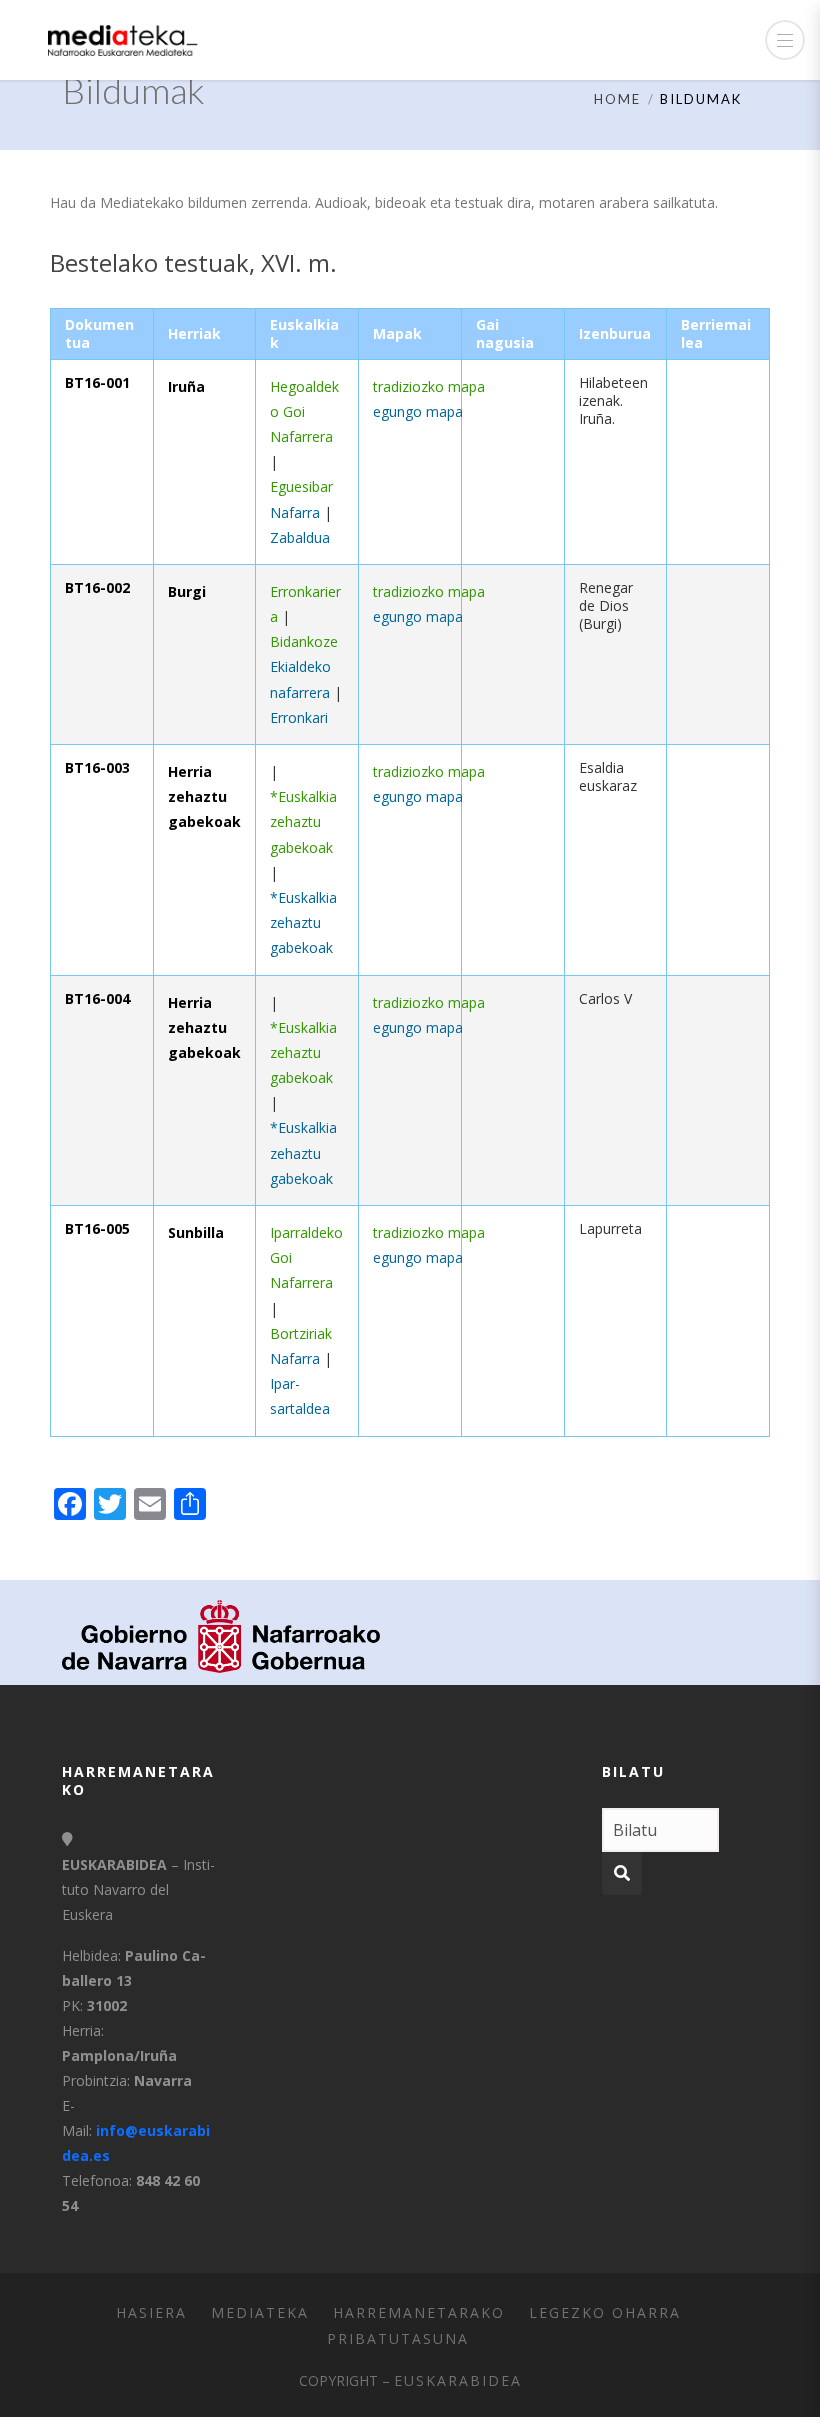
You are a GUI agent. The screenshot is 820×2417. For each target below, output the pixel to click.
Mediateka (260, 2312)
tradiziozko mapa (429, 386)
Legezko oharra (605, 2312)
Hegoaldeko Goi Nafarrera (304, 411)
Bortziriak (301, 1333)
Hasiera (151, 2312)
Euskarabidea (458, 2380)
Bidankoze (304, 641)
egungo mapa (418, 411)
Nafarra (295, 512)
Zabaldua (300, 537)
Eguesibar (301, 486)
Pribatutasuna (398, 2338)
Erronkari (299, 717)
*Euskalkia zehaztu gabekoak (303, 821)
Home (617, 99)
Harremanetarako (419, 2312)
